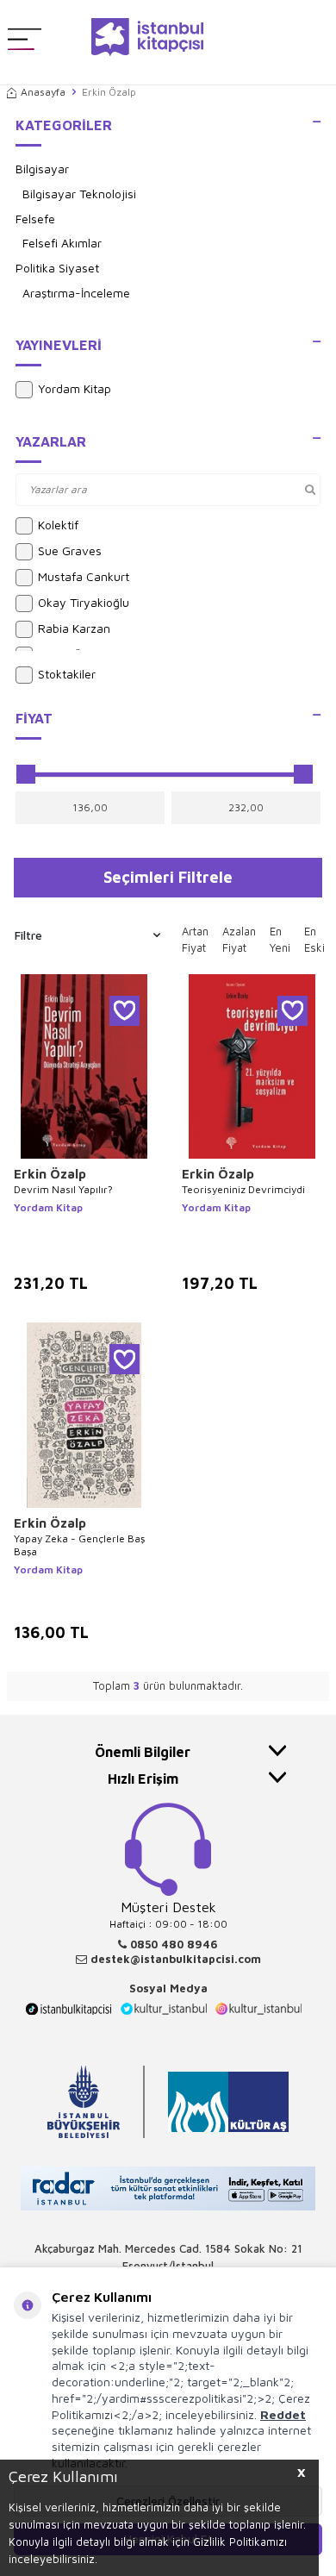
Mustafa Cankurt (84, 576)
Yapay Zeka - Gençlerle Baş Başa (79, 1545)
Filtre (28, 935)
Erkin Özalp (50, 1174)
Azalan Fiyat (239, 940)
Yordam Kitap (75, 388)
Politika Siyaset (57, 268)
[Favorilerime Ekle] (124, 1011)
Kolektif (58, 525)
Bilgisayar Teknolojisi (79, 194)
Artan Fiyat (195, 940)
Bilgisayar (42, 169)
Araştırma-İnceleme (76, 293)
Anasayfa (43, 92)
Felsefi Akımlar (62, 243)
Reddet (283, 2414)
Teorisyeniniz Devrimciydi (243, 1189)
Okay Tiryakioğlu (84, 602)
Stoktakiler (67, 674)
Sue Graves (70, 550)
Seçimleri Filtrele (168, 877)
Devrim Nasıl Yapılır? (63, 1189)
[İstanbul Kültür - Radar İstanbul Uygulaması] (168, 2190)
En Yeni (280, 940)
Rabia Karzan (74, 628)
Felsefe (35, 219)
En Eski (314, 940)
